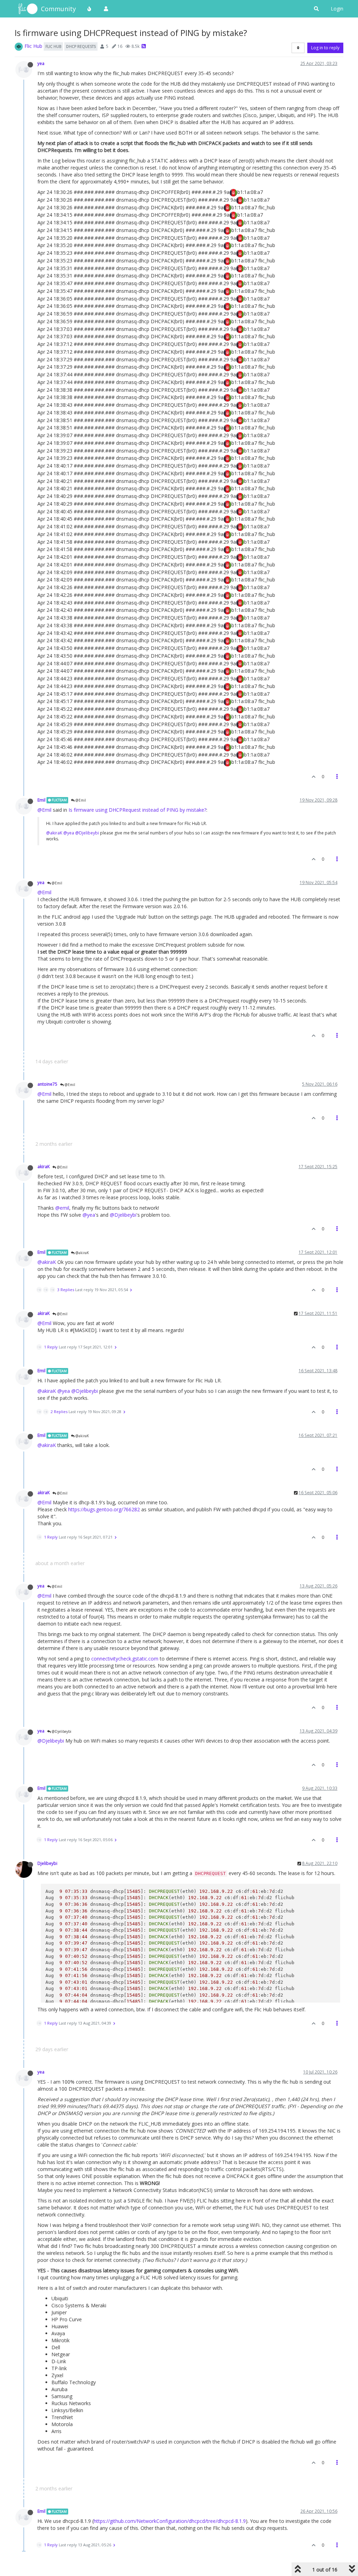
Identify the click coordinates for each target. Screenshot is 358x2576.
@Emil (80, 800)
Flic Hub (33, 46)
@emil (62, 1208)
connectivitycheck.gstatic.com (125, 1659)
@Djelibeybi (87, 833)
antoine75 (47, 1084)
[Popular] (89, 9)
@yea (69, 833)
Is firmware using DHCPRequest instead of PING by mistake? (137, 810)
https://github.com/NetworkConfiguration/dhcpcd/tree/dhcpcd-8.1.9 (170, 2521)
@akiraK (54, 833)
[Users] (106, 9)
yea (41, 63)
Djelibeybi (47, 1863)
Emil (41, 800)
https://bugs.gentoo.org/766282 (104, 1509)
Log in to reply (325, 48)
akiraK (44, 1166)
